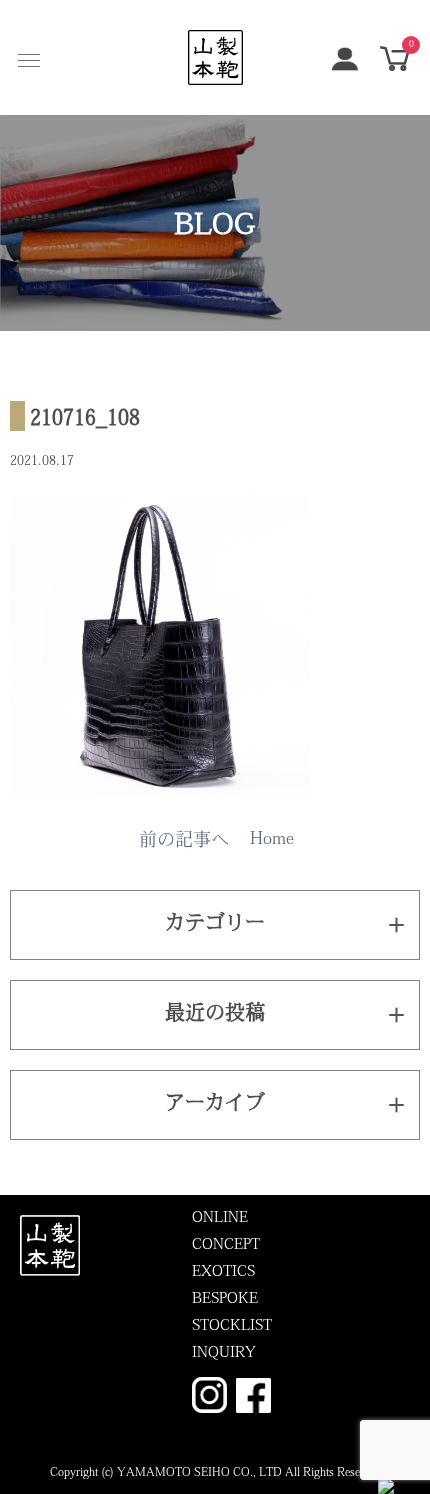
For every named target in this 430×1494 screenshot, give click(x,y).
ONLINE (220, 1218)
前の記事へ (184, 842)
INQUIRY (224, 1353)
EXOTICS (223, 1272)
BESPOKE (225, 1299)
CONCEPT (226, 1245)
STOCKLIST (232, 1326)
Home (272, 840)
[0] (395, 67)
